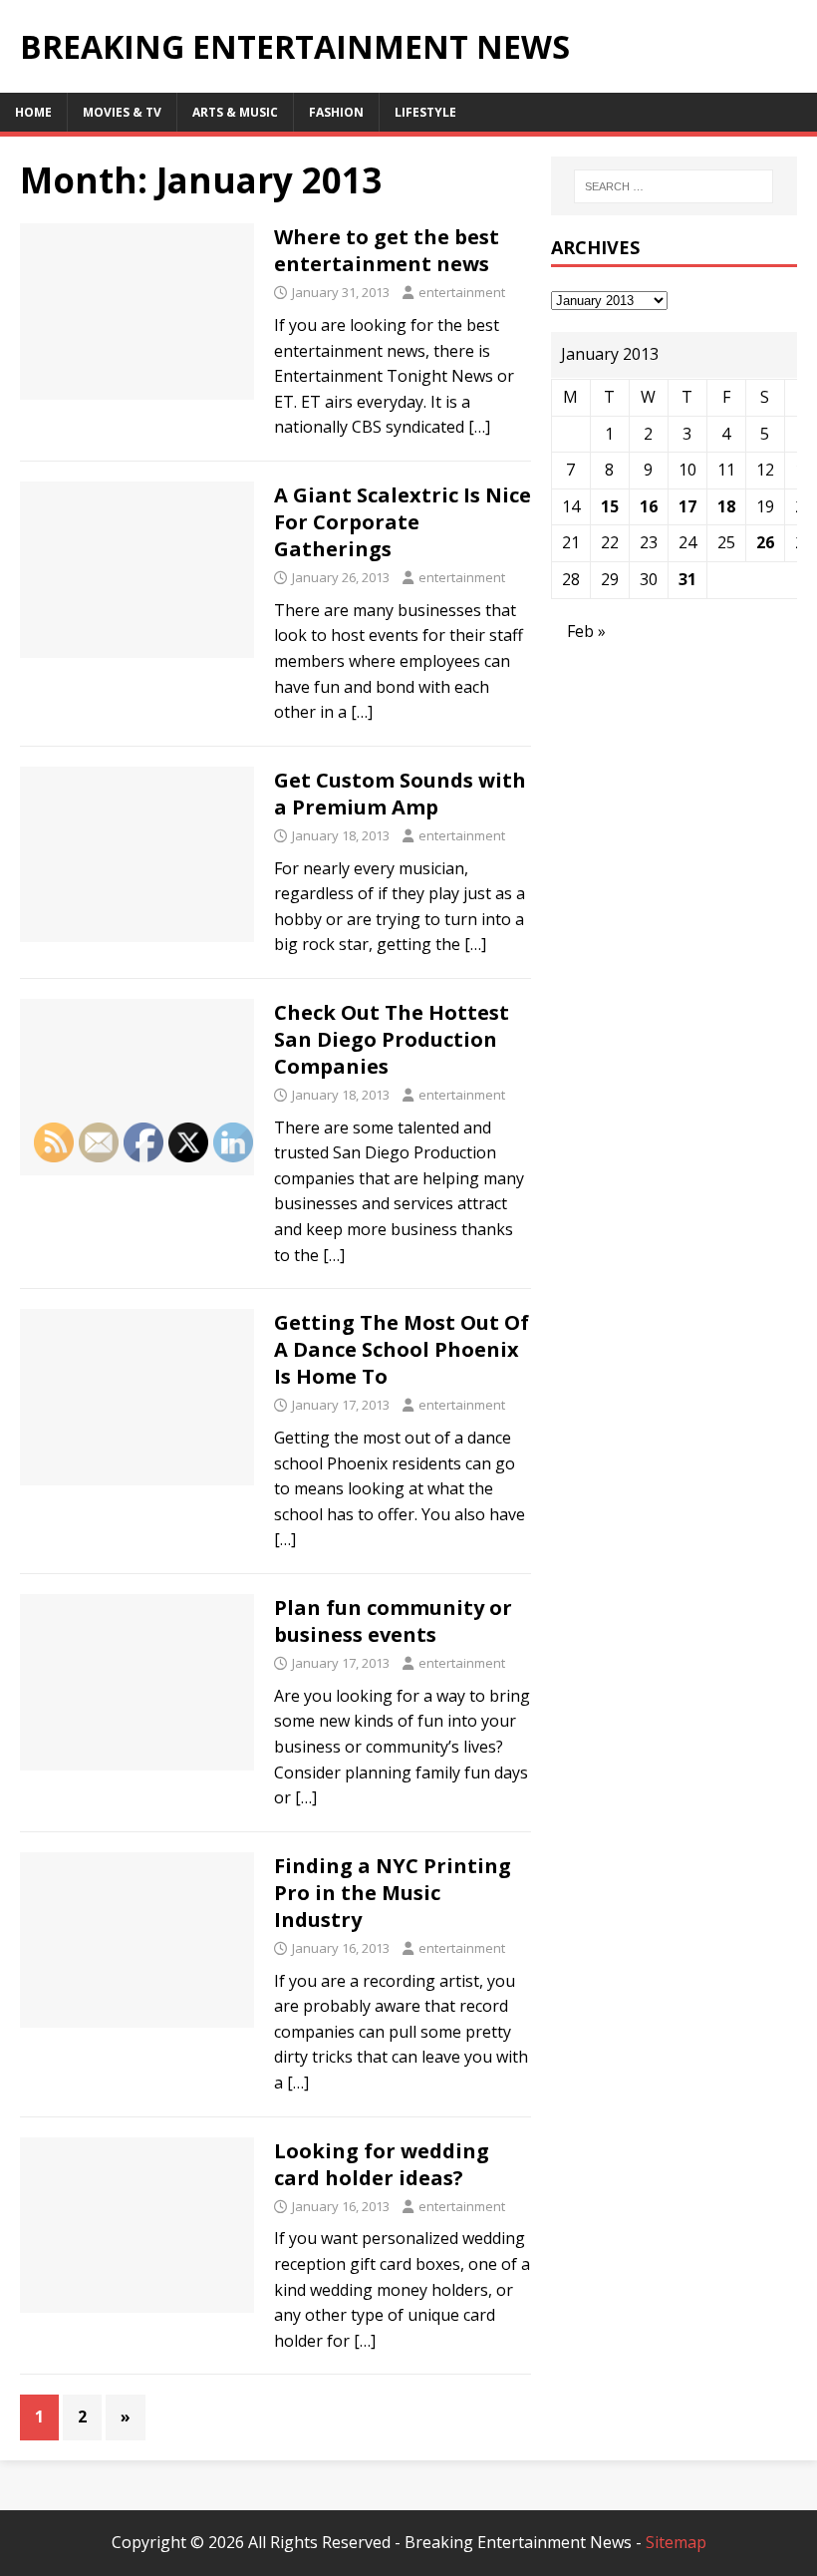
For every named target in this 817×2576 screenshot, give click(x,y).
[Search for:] (674, 186)
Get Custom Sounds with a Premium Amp (400, 794)
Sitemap (676, 2542)
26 (765, 542)
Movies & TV (122, 112)
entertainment (462, 292)
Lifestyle (425, 112)
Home (33, 112)
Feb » (586, 631)
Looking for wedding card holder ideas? (382, 2164)
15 (610, 506)
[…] (479, 427)
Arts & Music (235, 112)
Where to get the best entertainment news (387, 250)
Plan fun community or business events (393, 1621)
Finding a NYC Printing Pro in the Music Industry (393, 1893)
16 (649, 506)
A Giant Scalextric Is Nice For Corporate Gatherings (403, 522)
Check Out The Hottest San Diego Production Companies (392, 1039)
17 (687, 506)
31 (687, 579)
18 (726, 506)
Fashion (336, 112)
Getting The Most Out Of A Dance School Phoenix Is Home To (402, 1349)
